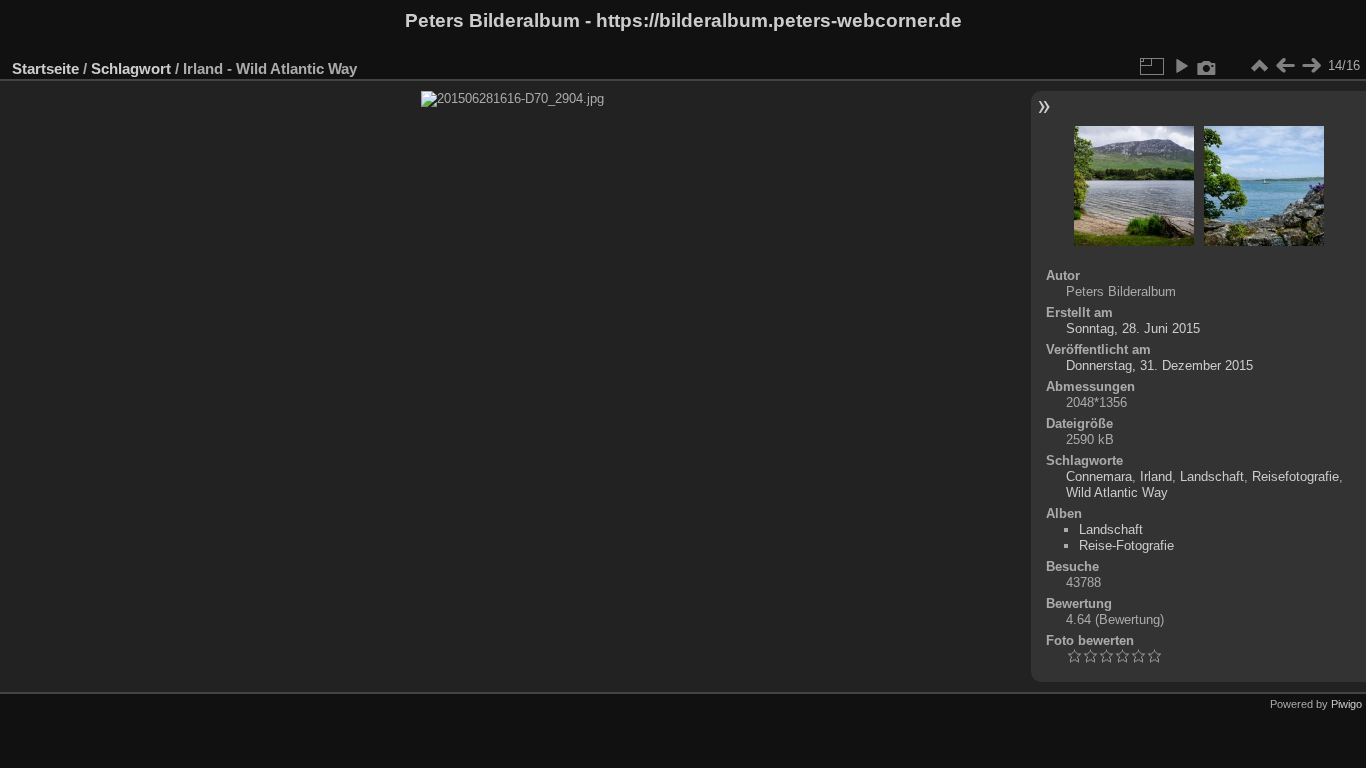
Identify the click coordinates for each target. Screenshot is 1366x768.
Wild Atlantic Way (1117, 492)
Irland (1156, 476)
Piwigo (1346, 704)
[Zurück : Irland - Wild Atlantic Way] (1285, 66)
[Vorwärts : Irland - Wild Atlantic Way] (1311, 66)
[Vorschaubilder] (1259, 66)
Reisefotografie (1295, 476)
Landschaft (1212, 476)
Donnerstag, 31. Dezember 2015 (1159, 365)
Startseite (45, 68)
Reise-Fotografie (1126, 545)
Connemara (1099, 476)
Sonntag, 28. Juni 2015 (1133, 328)
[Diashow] (1181, 66)
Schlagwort (131, 68)
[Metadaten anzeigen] (1207, 66)
